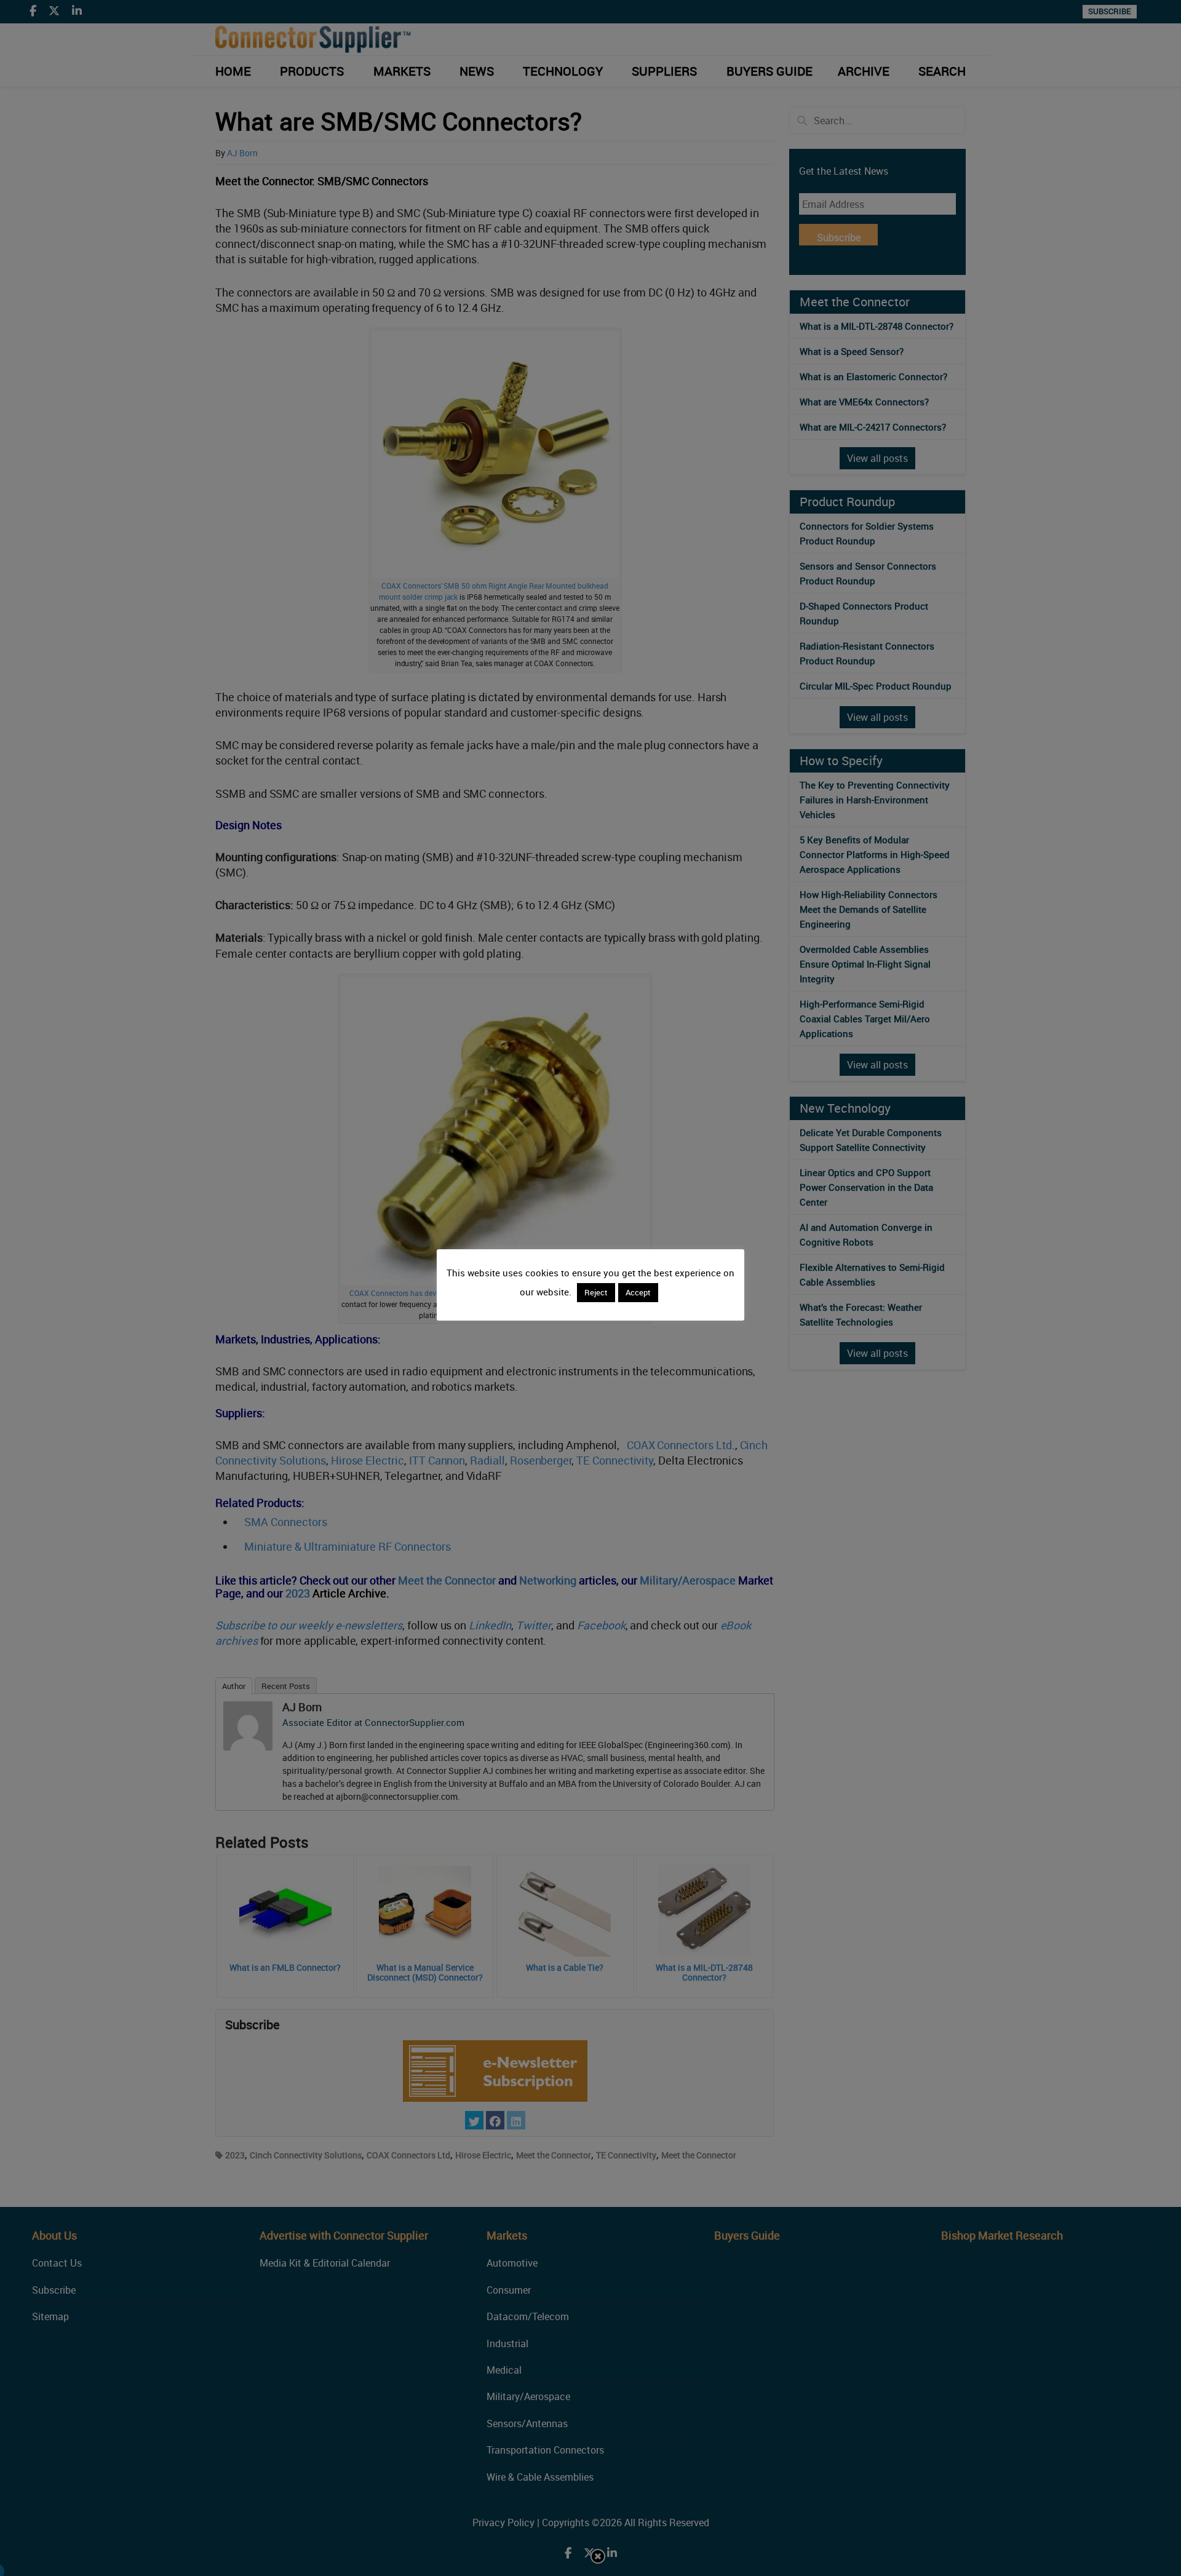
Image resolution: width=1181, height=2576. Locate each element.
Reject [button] (596, 1292)
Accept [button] (638, 1292)
